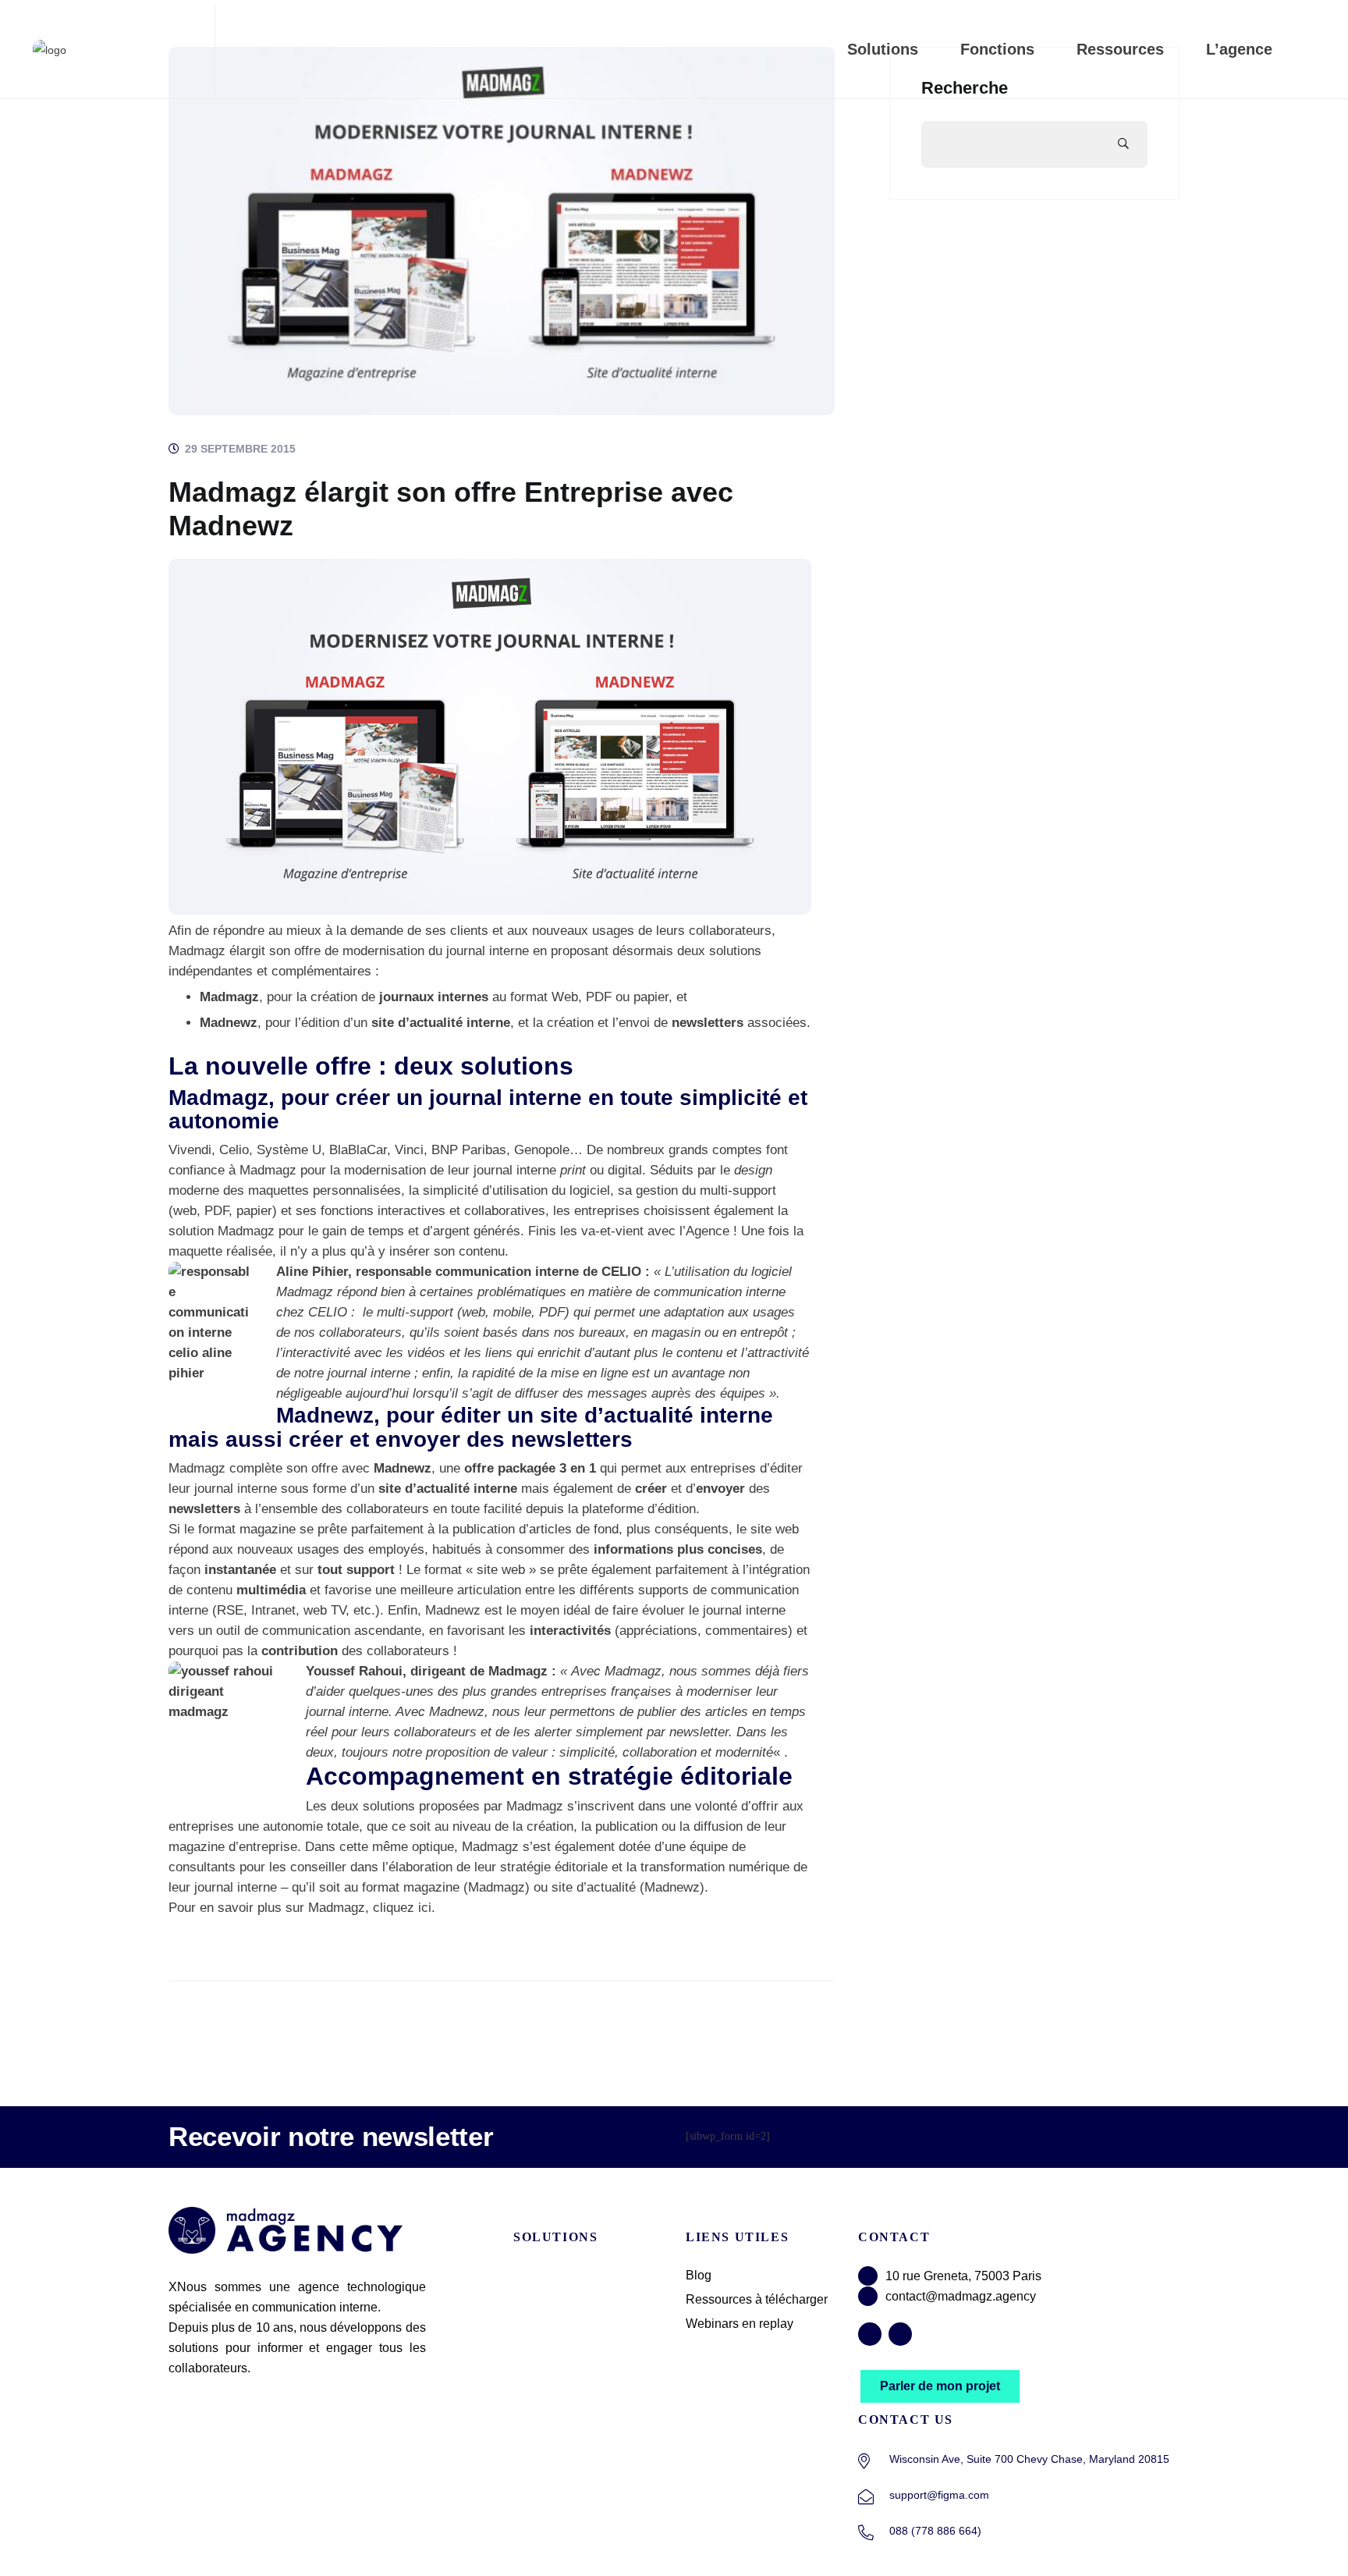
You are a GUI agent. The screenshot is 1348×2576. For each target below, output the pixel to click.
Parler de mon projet (940, 2386)
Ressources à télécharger (757, 2299)
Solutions (883, 49)
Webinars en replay (740, 2324)
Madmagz (197, 951)
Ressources (1120, 49)
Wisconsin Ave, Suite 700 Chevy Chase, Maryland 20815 (1029, 2459)
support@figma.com (939, 2495)
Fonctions (997, 49)
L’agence (1239, 49)
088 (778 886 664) (935, 2531)
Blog (699, 2275)
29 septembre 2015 (239, 449)
